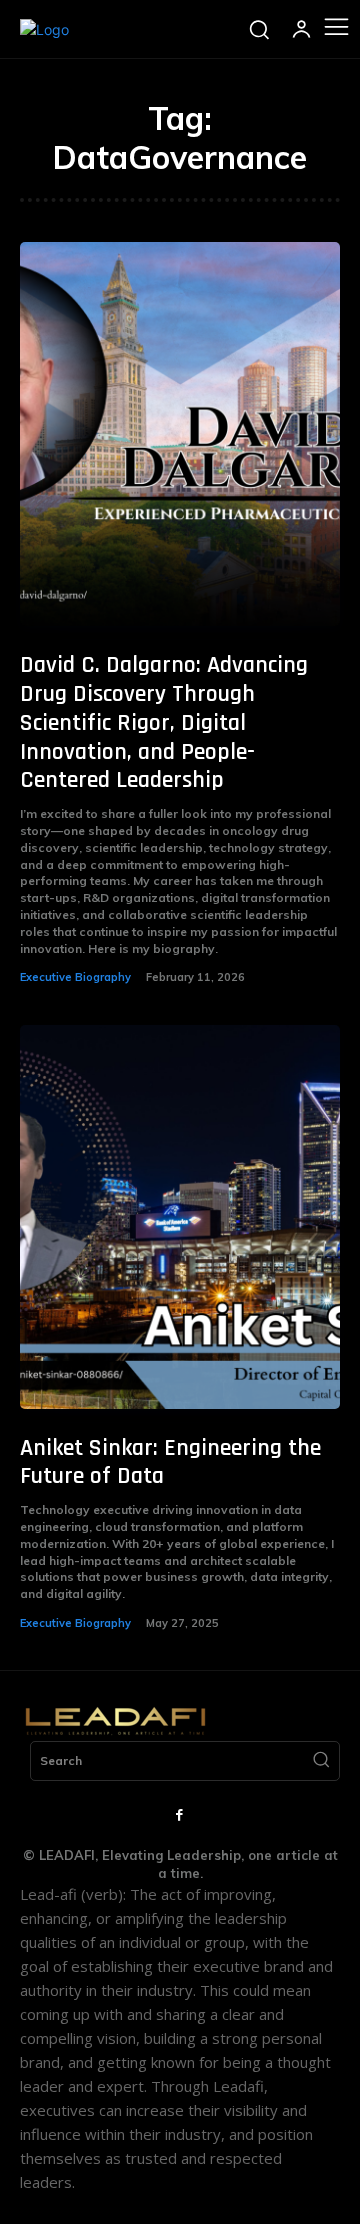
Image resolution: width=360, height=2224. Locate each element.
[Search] (321, 1761)
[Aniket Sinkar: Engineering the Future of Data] (180, 1217)
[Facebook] (180, 1816)
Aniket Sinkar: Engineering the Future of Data (170, 1462)
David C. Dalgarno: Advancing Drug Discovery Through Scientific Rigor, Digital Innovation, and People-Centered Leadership (164, 722)
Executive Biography (75, 977)
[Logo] (44, 29)
